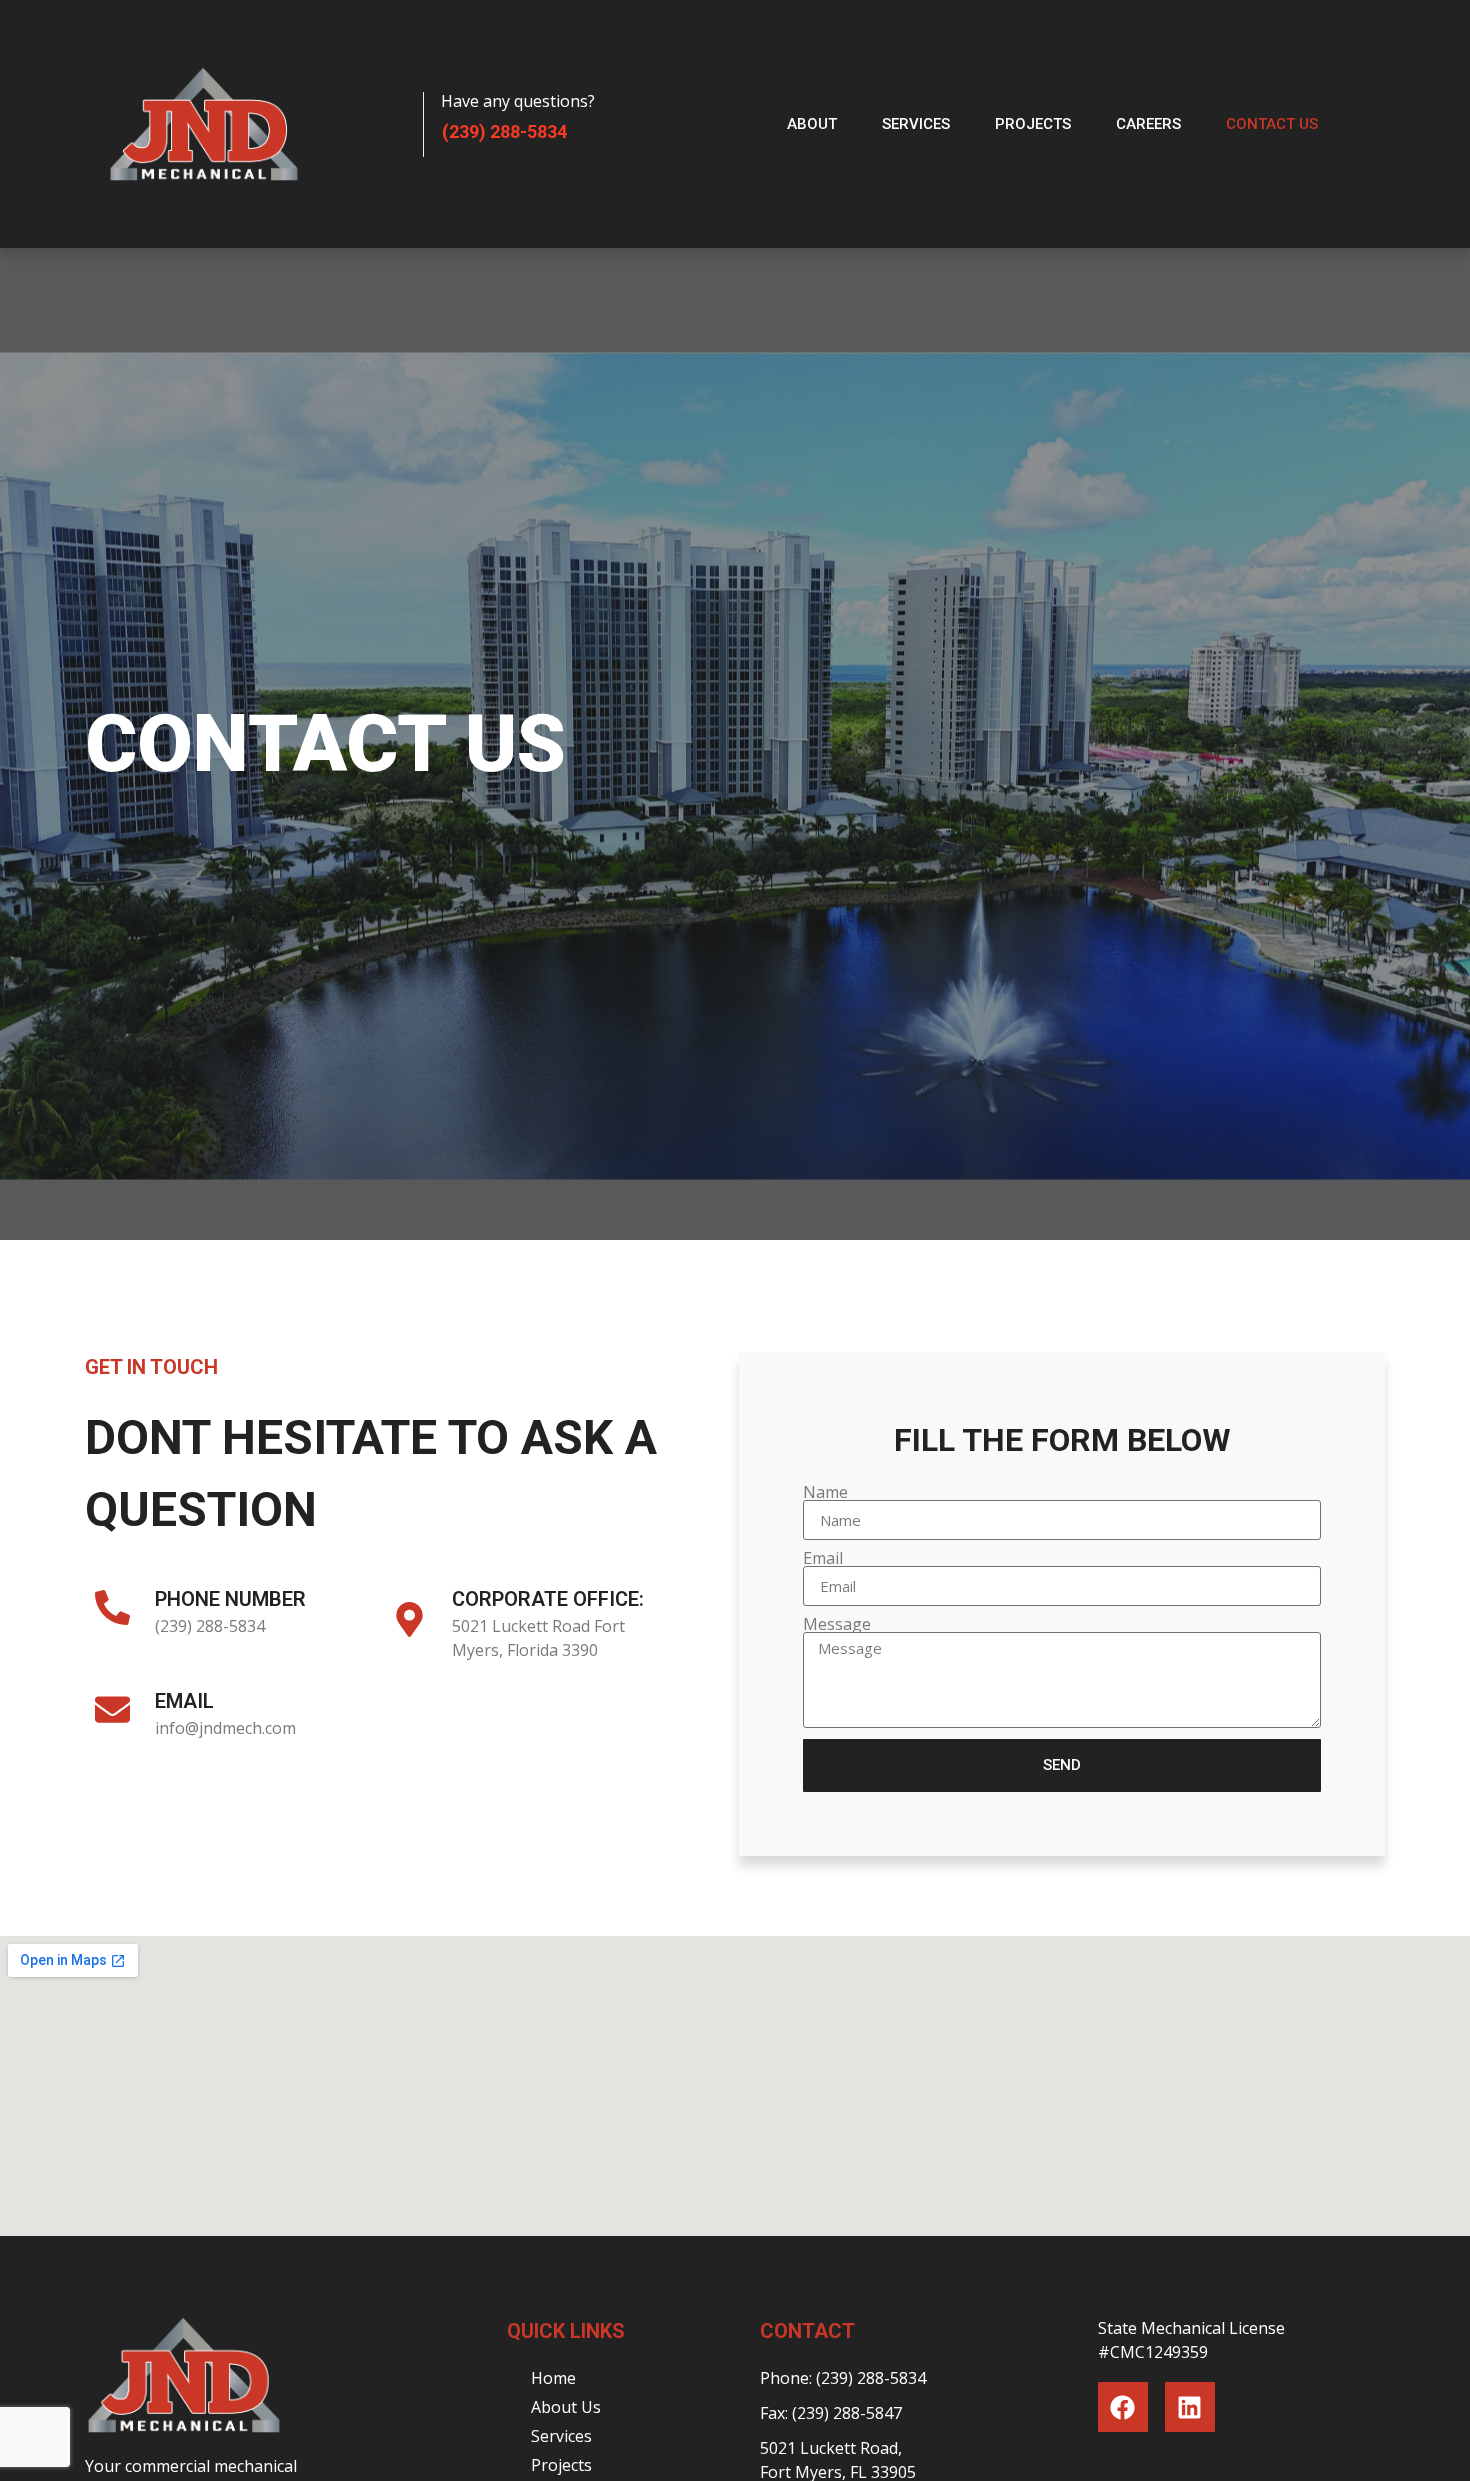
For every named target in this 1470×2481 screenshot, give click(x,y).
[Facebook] (1123, 2407)
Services (916, 124)
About (812, 124)
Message (837, 1624)
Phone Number (230, 1599)
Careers (1148, 124)
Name (825, 1492)
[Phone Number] (112, 1607)
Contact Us (1272, 124)
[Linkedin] (1190, 2407)
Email (184, 1701)
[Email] (112, 1709)
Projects (1033, 124)
